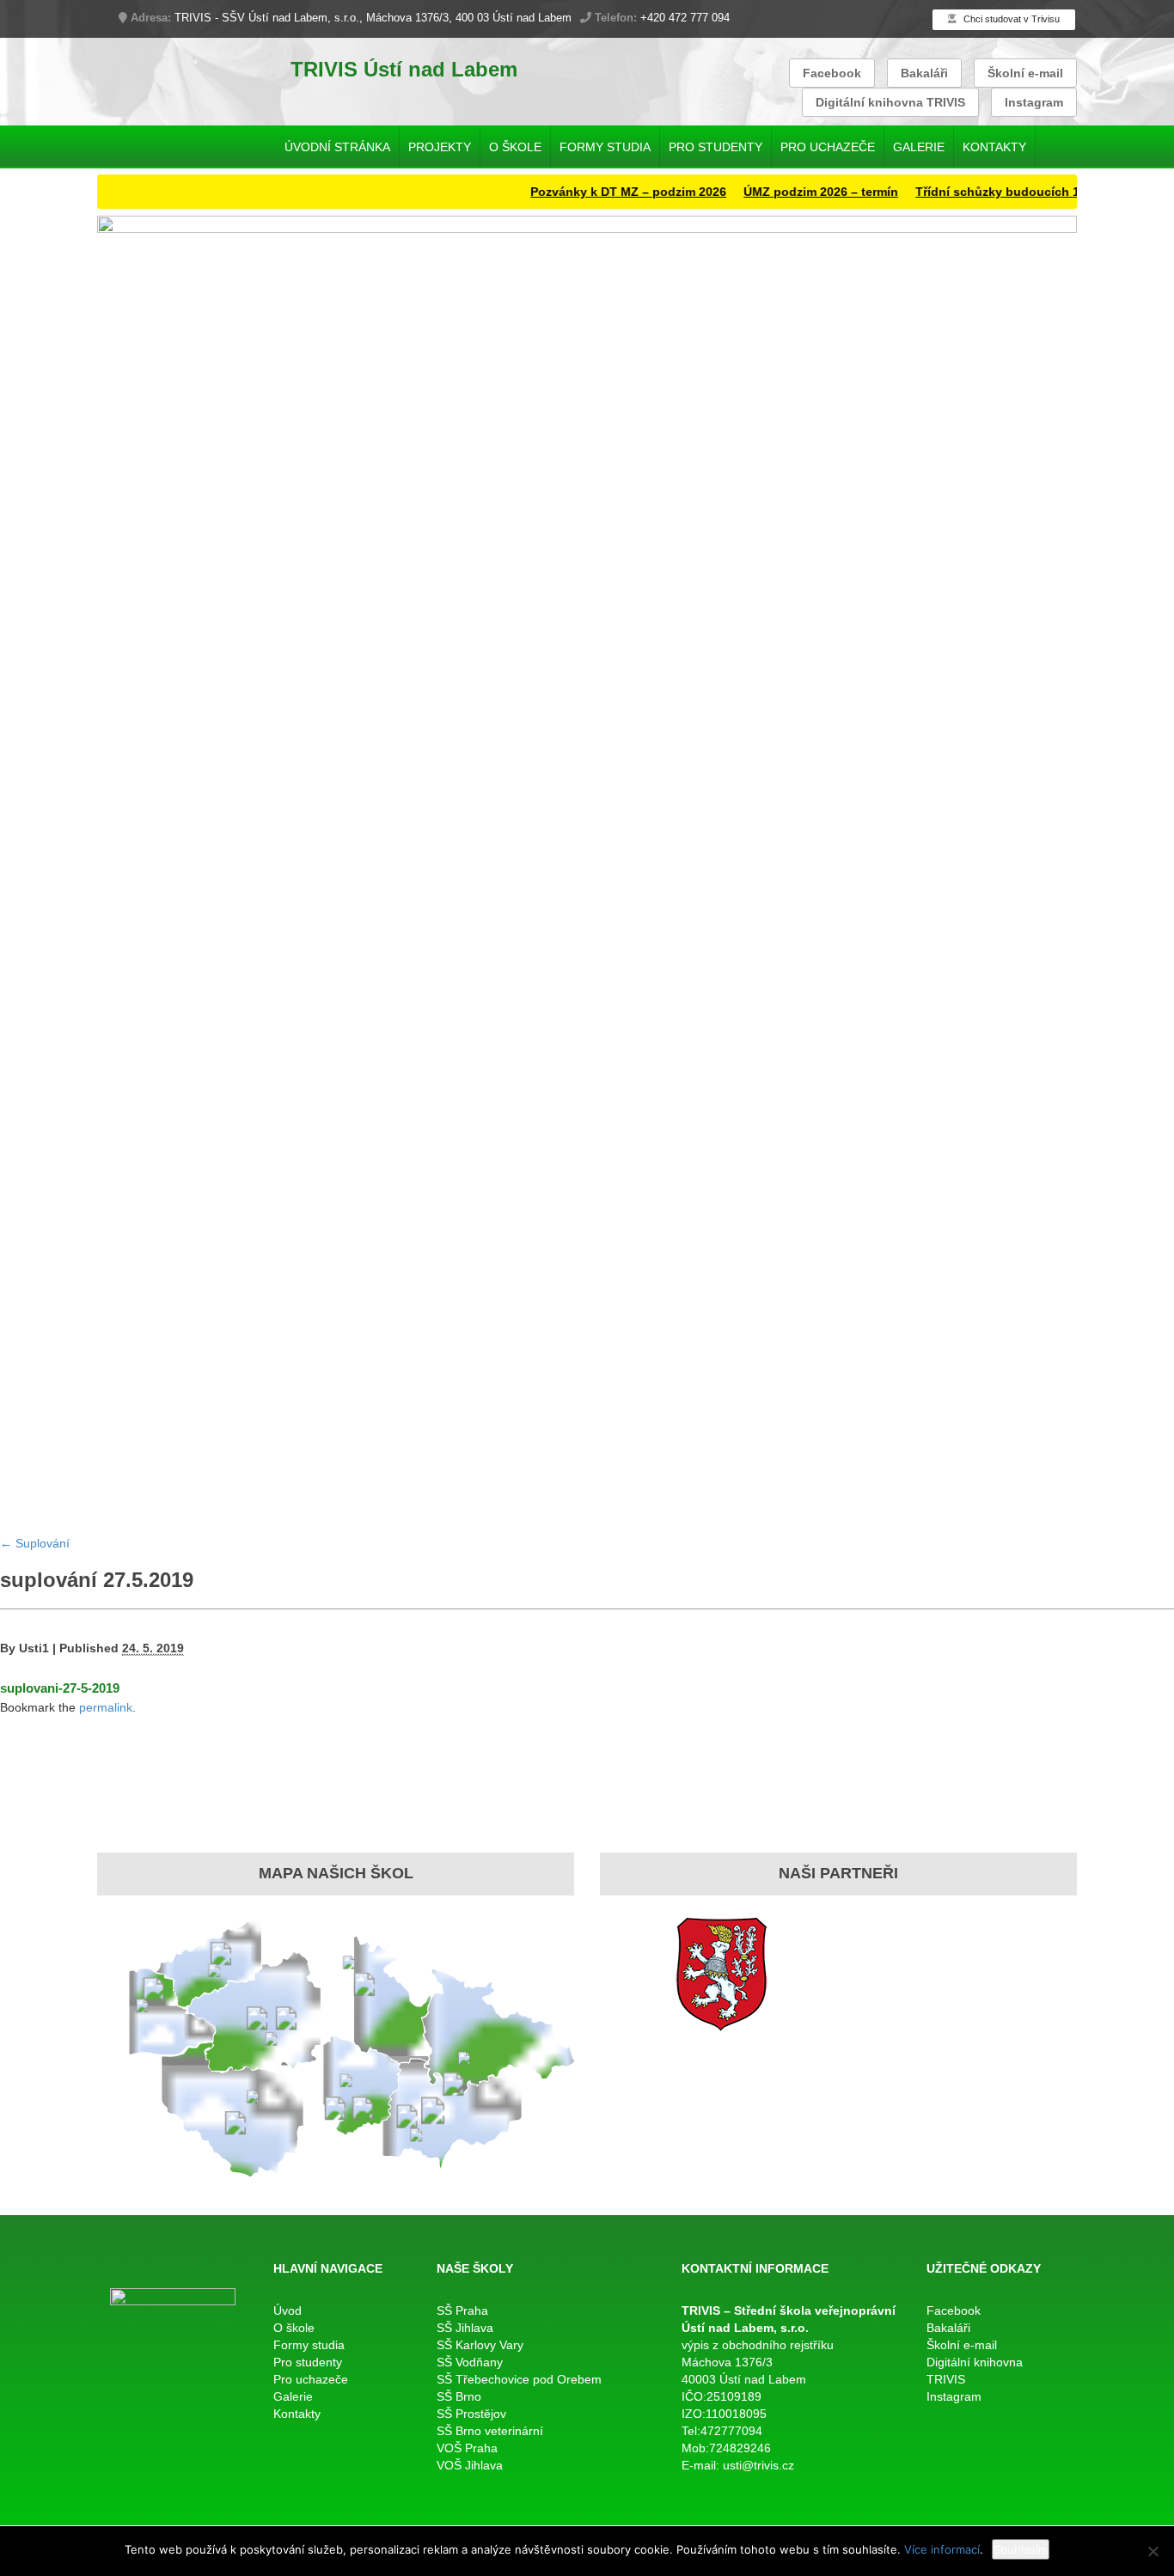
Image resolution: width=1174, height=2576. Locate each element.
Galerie (919, 147)
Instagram (1034, 102)
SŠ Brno (459, 2396)
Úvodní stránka (337, 147)
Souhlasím (1021, 2549)
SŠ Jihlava (465, 2328)
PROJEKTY (440, 147)
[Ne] (1153, 2551)
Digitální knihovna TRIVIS (890, 102)
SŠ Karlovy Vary (480, 2345)
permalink (106, 1707)
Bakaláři (924, 73)
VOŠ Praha (467, 2448)
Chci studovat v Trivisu (1010, 19)
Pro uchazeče (828, 147)
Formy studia (605, 147)
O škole (515, 147)
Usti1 (34, 1648)
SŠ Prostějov (471, 2414)
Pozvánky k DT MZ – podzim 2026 (594, 192)
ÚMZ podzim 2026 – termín (786, 192)
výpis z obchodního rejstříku (758, 2345)
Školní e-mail (1025, 73)
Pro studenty (715, 147)
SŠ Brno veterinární (490, 2431)
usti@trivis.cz (758, 2465)
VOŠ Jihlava (470, 2465)
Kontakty (994, 147)
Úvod (287, 2310)
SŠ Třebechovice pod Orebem (519, 2379)
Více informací (942, 2549)
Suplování (35, 1543)
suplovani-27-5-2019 (60, 1688)
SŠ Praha (462, 2310)
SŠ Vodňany (470, 2362)
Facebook (832, 73)
